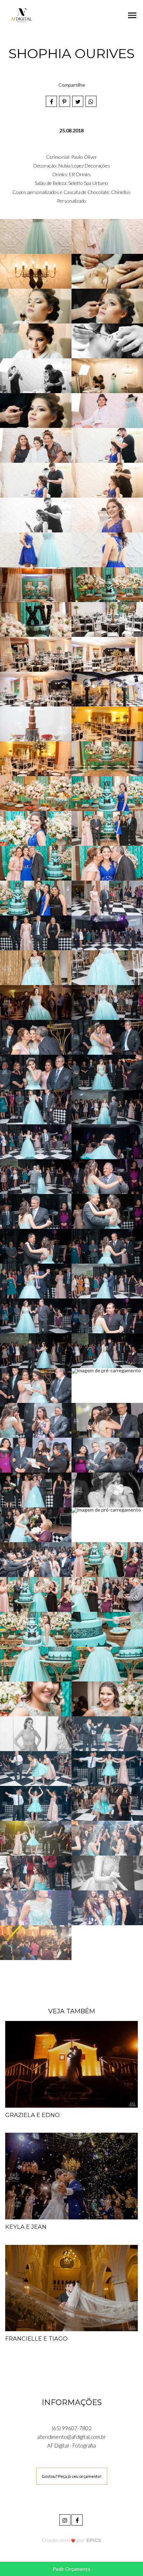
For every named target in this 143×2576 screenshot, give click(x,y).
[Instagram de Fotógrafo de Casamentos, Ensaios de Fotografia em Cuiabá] (65, 2519)
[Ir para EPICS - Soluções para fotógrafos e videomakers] (72, 2540)
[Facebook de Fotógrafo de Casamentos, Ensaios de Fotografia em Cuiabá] (78, 2519)
